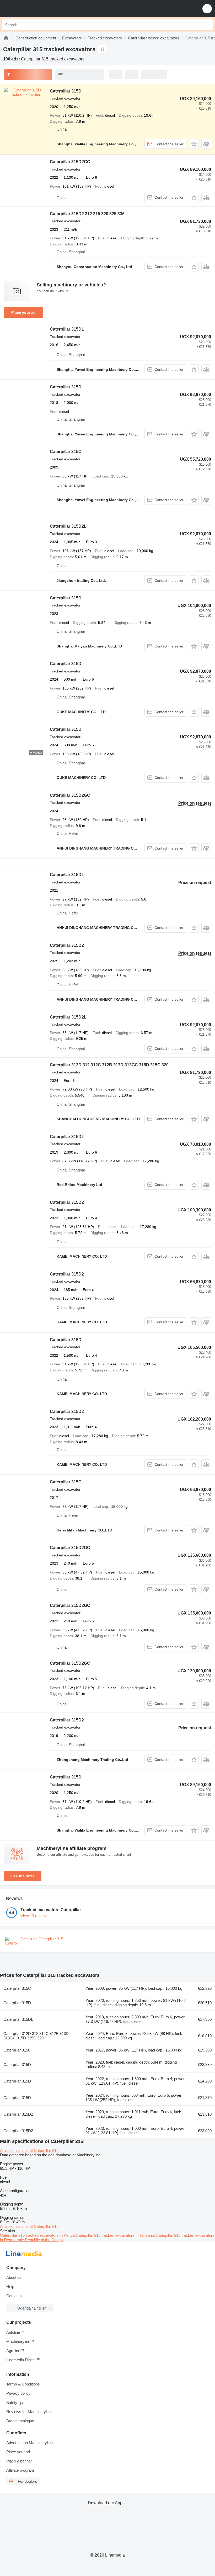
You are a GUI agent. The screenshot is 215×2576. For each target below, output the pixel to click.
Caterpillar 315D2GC (70, 162)
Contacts (14, 2296)
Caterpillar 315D (66, 91)
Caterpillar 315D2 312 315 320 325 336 (87, 214)
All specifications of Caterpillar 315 (29, 2150)
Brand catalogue (20, 2421)
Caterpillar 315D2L (68, 526)
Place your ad (23, 312)
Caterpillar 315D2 (67, 945)
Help (10, 2287)
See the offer (23, 1876)
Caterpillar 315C (66, 452)
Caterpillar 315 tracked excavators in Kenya (38, 2235)
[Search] (207, 25)
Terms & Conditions (23, 2384)
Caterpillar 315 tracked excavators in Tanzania (116, 2235)
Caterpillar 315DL (67, 329)
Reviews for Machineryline (29, 2412)
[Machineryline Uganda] (36, 9)
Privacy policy (18, 2393)
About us (14, 2277)
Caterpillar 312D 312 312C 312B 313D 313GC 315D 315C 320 (109, 1065)
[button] (207, 9)
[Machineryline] (6, 38)
